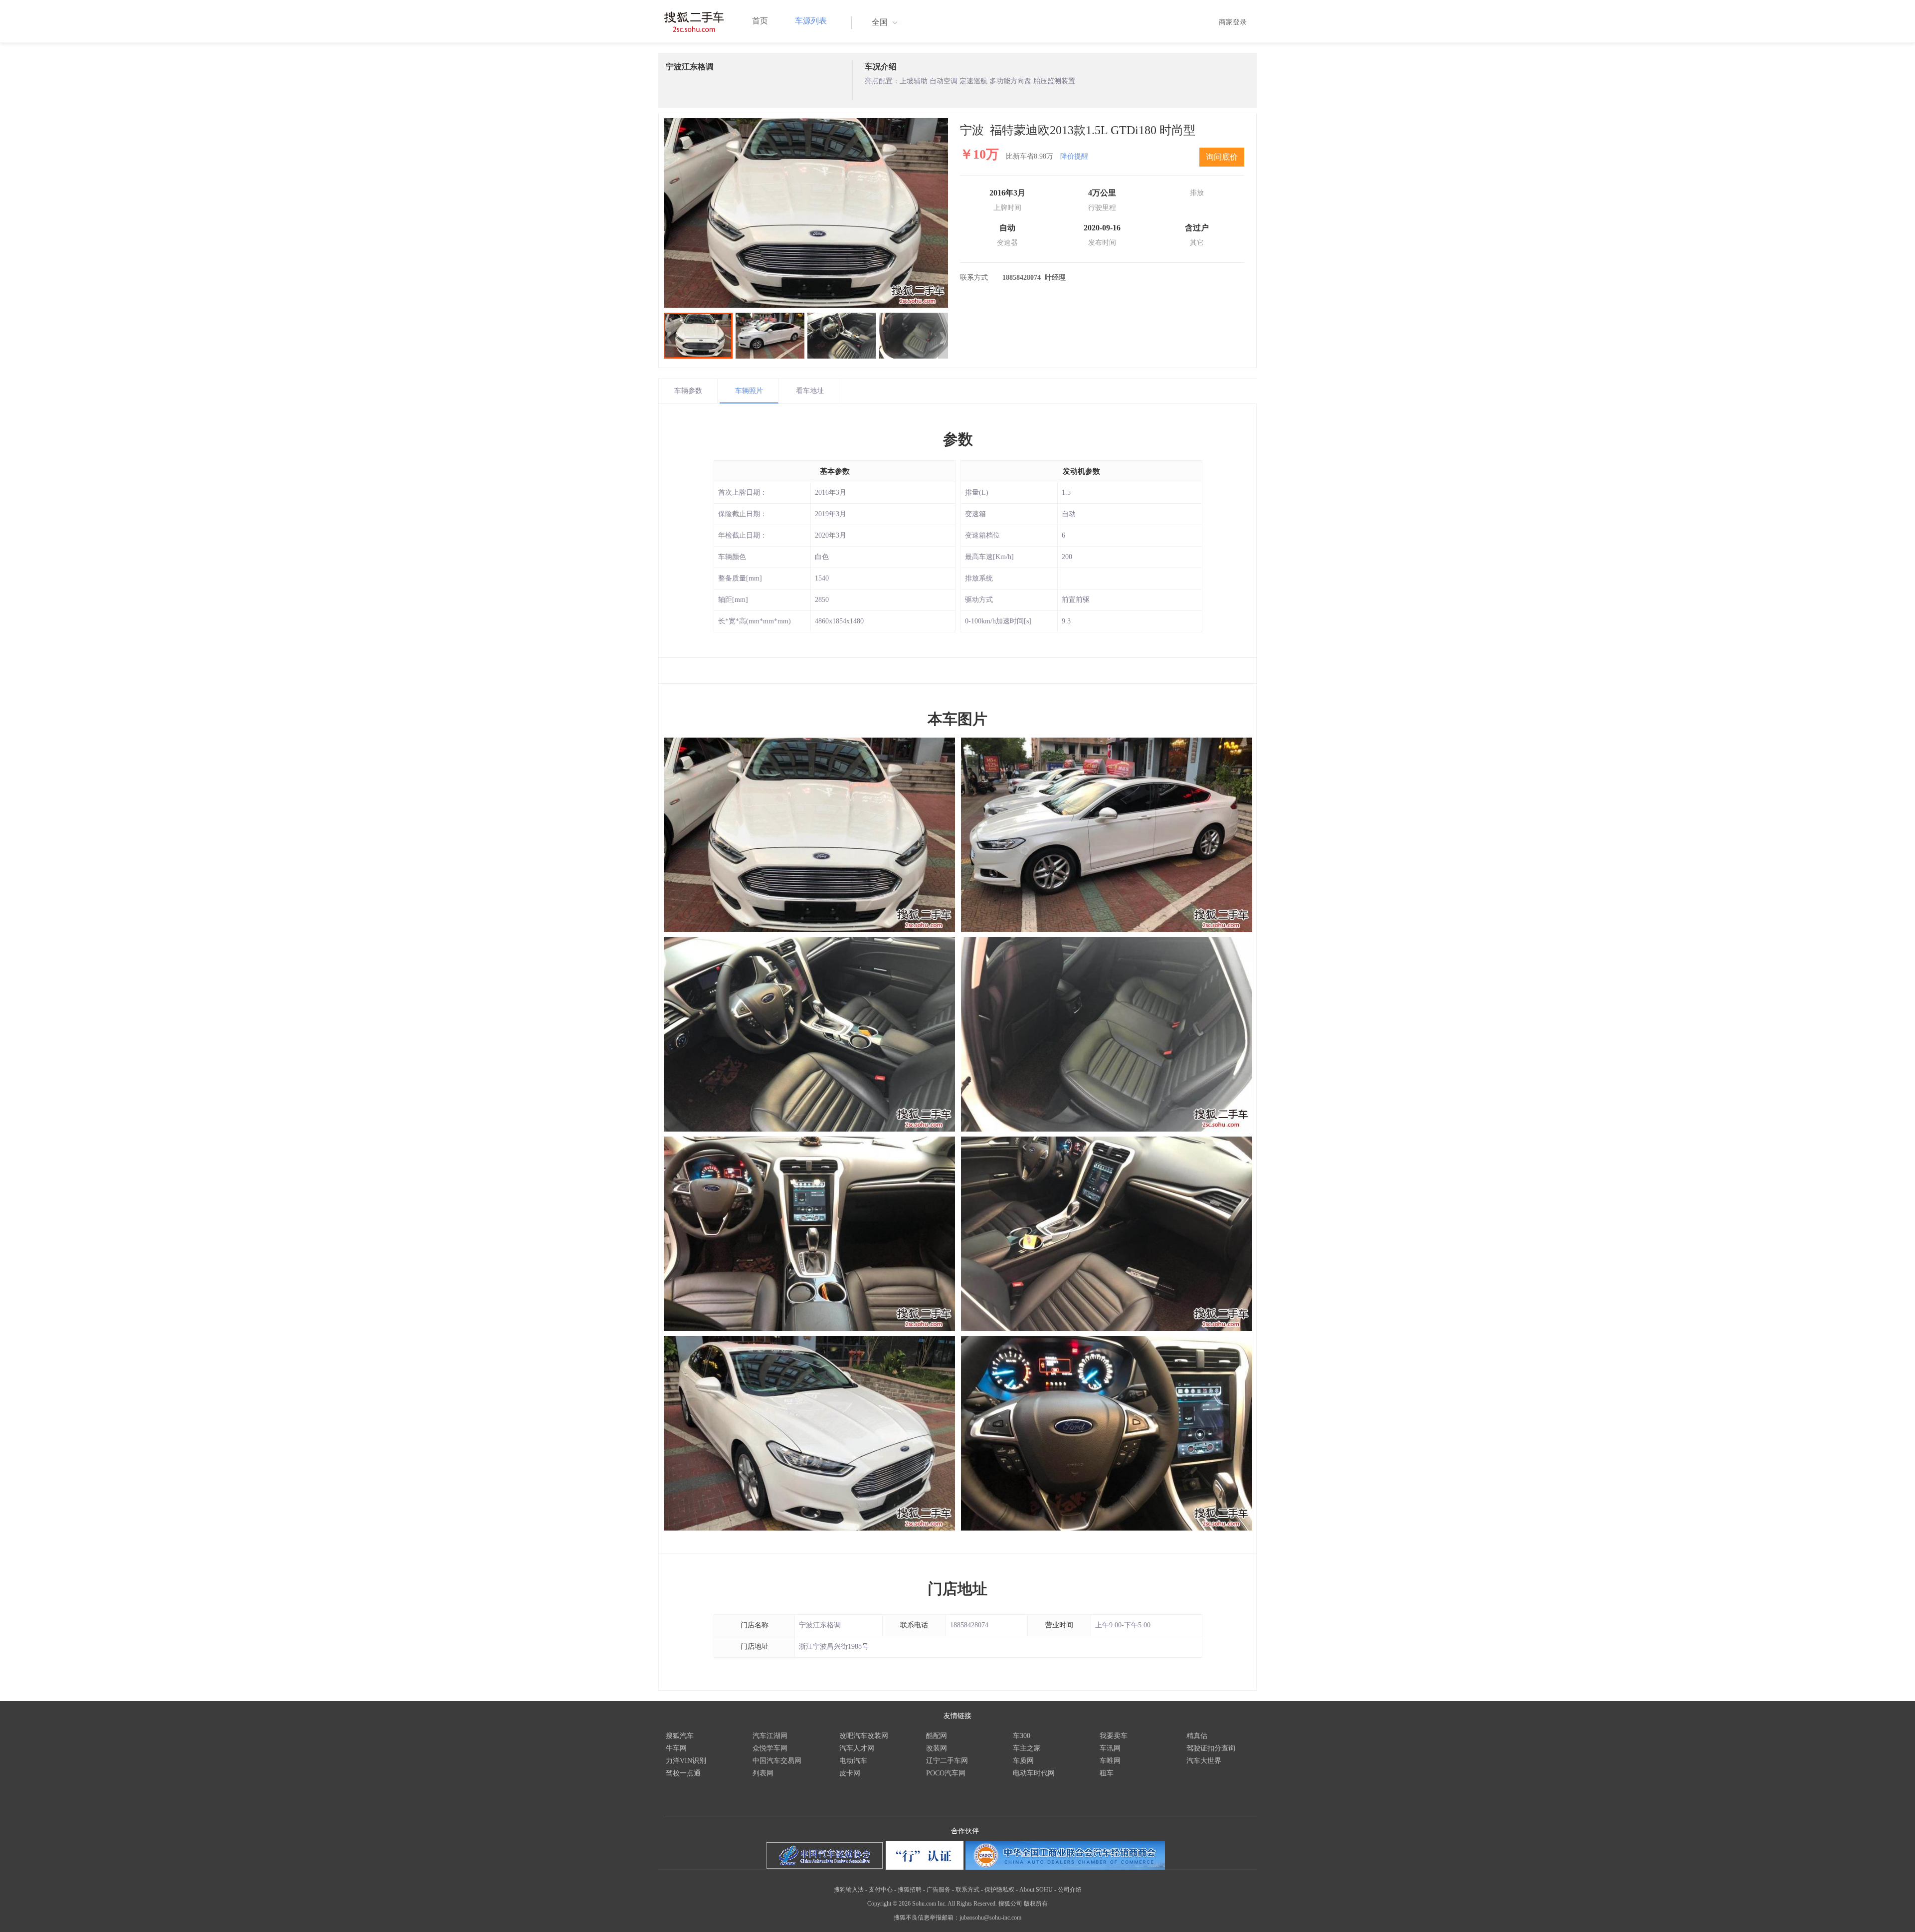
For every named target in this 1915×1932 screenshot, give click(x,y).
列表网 (763, 1773)
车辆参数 (688, 391)
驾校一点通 (683, 1773)
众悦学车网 (770, 1748)
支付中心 (881, 1890)
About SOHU (1036, 1890)
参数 (958, 439)
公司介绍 (1070, 1890)
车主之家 (1027, 1748)
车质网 (1023, 1761)
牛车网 (676, 1748)
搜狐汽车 (680, 1736)
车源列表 (811, 21)
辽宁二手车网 (947, 1761)
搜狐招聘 (910, 1890)
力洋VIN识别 (686, 1761)
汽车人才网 (857, 1748)
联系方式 (967, 1890)
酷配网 (937, 1736)
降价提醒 (1074, 156)
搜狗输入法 (849, 1890)
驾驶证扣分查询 (1211, 1748)
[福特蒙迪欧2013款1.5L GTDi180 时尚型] (806, 213)
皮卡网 (850, 1773)
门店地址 (957, 1589)
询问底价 (1222, 157)
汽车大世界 (1204, 1761)
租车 (1107, 1773)
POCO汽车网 (946, 1773)
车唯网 (1110, 1761)
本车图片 (957, 719)
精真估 (1197, 1736)
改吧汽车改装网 (864, 1736)
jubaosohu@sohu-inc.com (990, 1918)
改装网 (937, 1748)
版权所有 (1036, 1904)
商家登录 (1233, 22)
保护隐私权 (999, 1890)
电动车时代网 (1034, 1773)
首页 (760, 21)
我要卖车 (1114, 1736)
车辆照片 (749, 391)
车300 (1022, 1736)
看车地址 (810, 391)
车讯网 (1110, 1748)
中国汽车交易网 (777, 1761)
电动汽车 (853, 1761)
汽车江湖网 (770, 1736)
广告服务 (939, 1890)
